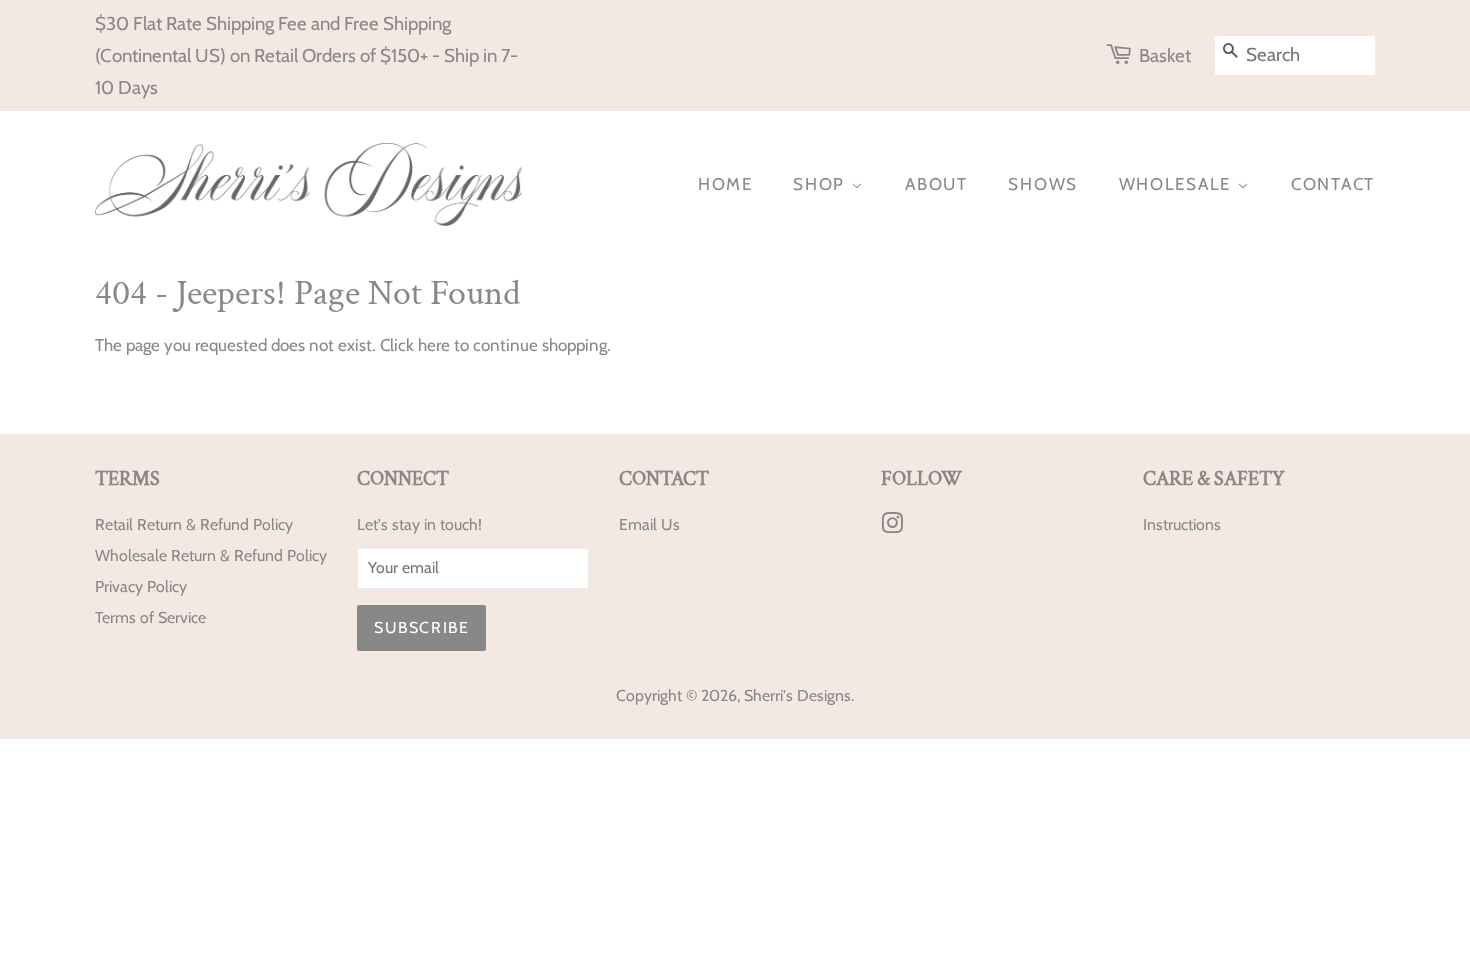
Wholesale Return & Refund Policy (211, 555)
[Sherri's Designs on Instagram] (892, 526)
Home (725, 184)
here (434, 345)
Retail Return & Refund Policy (194, 524)
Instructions (1182, 524)
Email (638, 524)
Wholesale (1178, 184)
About (936, 184)
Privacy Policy (141, 586)
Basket (1165, 55)
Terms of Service (150, 617)
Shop (822, 184)
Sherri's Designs (797, 695)
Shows (1043, 184)
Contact (1333, 184)
